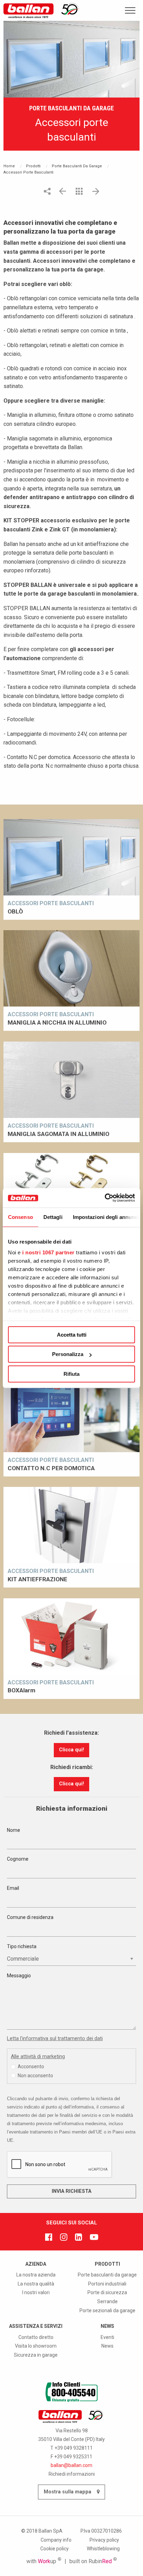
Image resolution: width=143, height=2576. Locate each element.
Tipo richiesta (22, 1946)
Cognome (18, 1859)
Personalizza (68, 1354)
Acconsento (31, 2066)
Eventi (107, 2337)
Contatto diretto (36, 2337)
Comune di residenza (30, 1917)
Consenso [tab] (20, 1217)
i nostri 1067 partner (48, 1252)
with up (44, 2561)
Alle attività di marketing (38, 2056)
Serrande (107, 2301)
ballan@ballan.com (71, 2465)
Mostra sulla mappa (68, 2492)
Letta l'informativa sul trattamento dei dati (55, 2038)
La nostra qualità (36, 2284)
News (107, 2346)
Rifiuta (71, 1374)
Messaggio (19, 1976)
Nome (14, 1830)
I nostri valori (36, 2292)
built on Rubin (93, 2561)
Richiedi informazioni (72, 2474)
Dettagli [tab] (53, 1217)
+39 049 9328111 (74, 2448)
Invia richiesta (71, 2191)
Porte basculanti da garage (107, 2275)
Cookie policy (54, 2549)
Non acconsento (35, 2076)
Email (13, 1888)
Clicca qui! (71, 1750)
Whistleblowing (103, 2549)
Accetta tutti (72, 1335)
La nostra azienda (36, 2275)
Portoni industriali (107, 2284)
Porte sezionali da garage (107, 2310)
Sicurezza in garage (36, 2355)
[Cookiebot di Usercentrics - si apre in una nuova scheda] (105, 1198)
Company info (56, 2540)
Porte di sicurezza (107, 2292)
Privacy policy (104, 2540)
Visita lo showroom (36, 2346)
